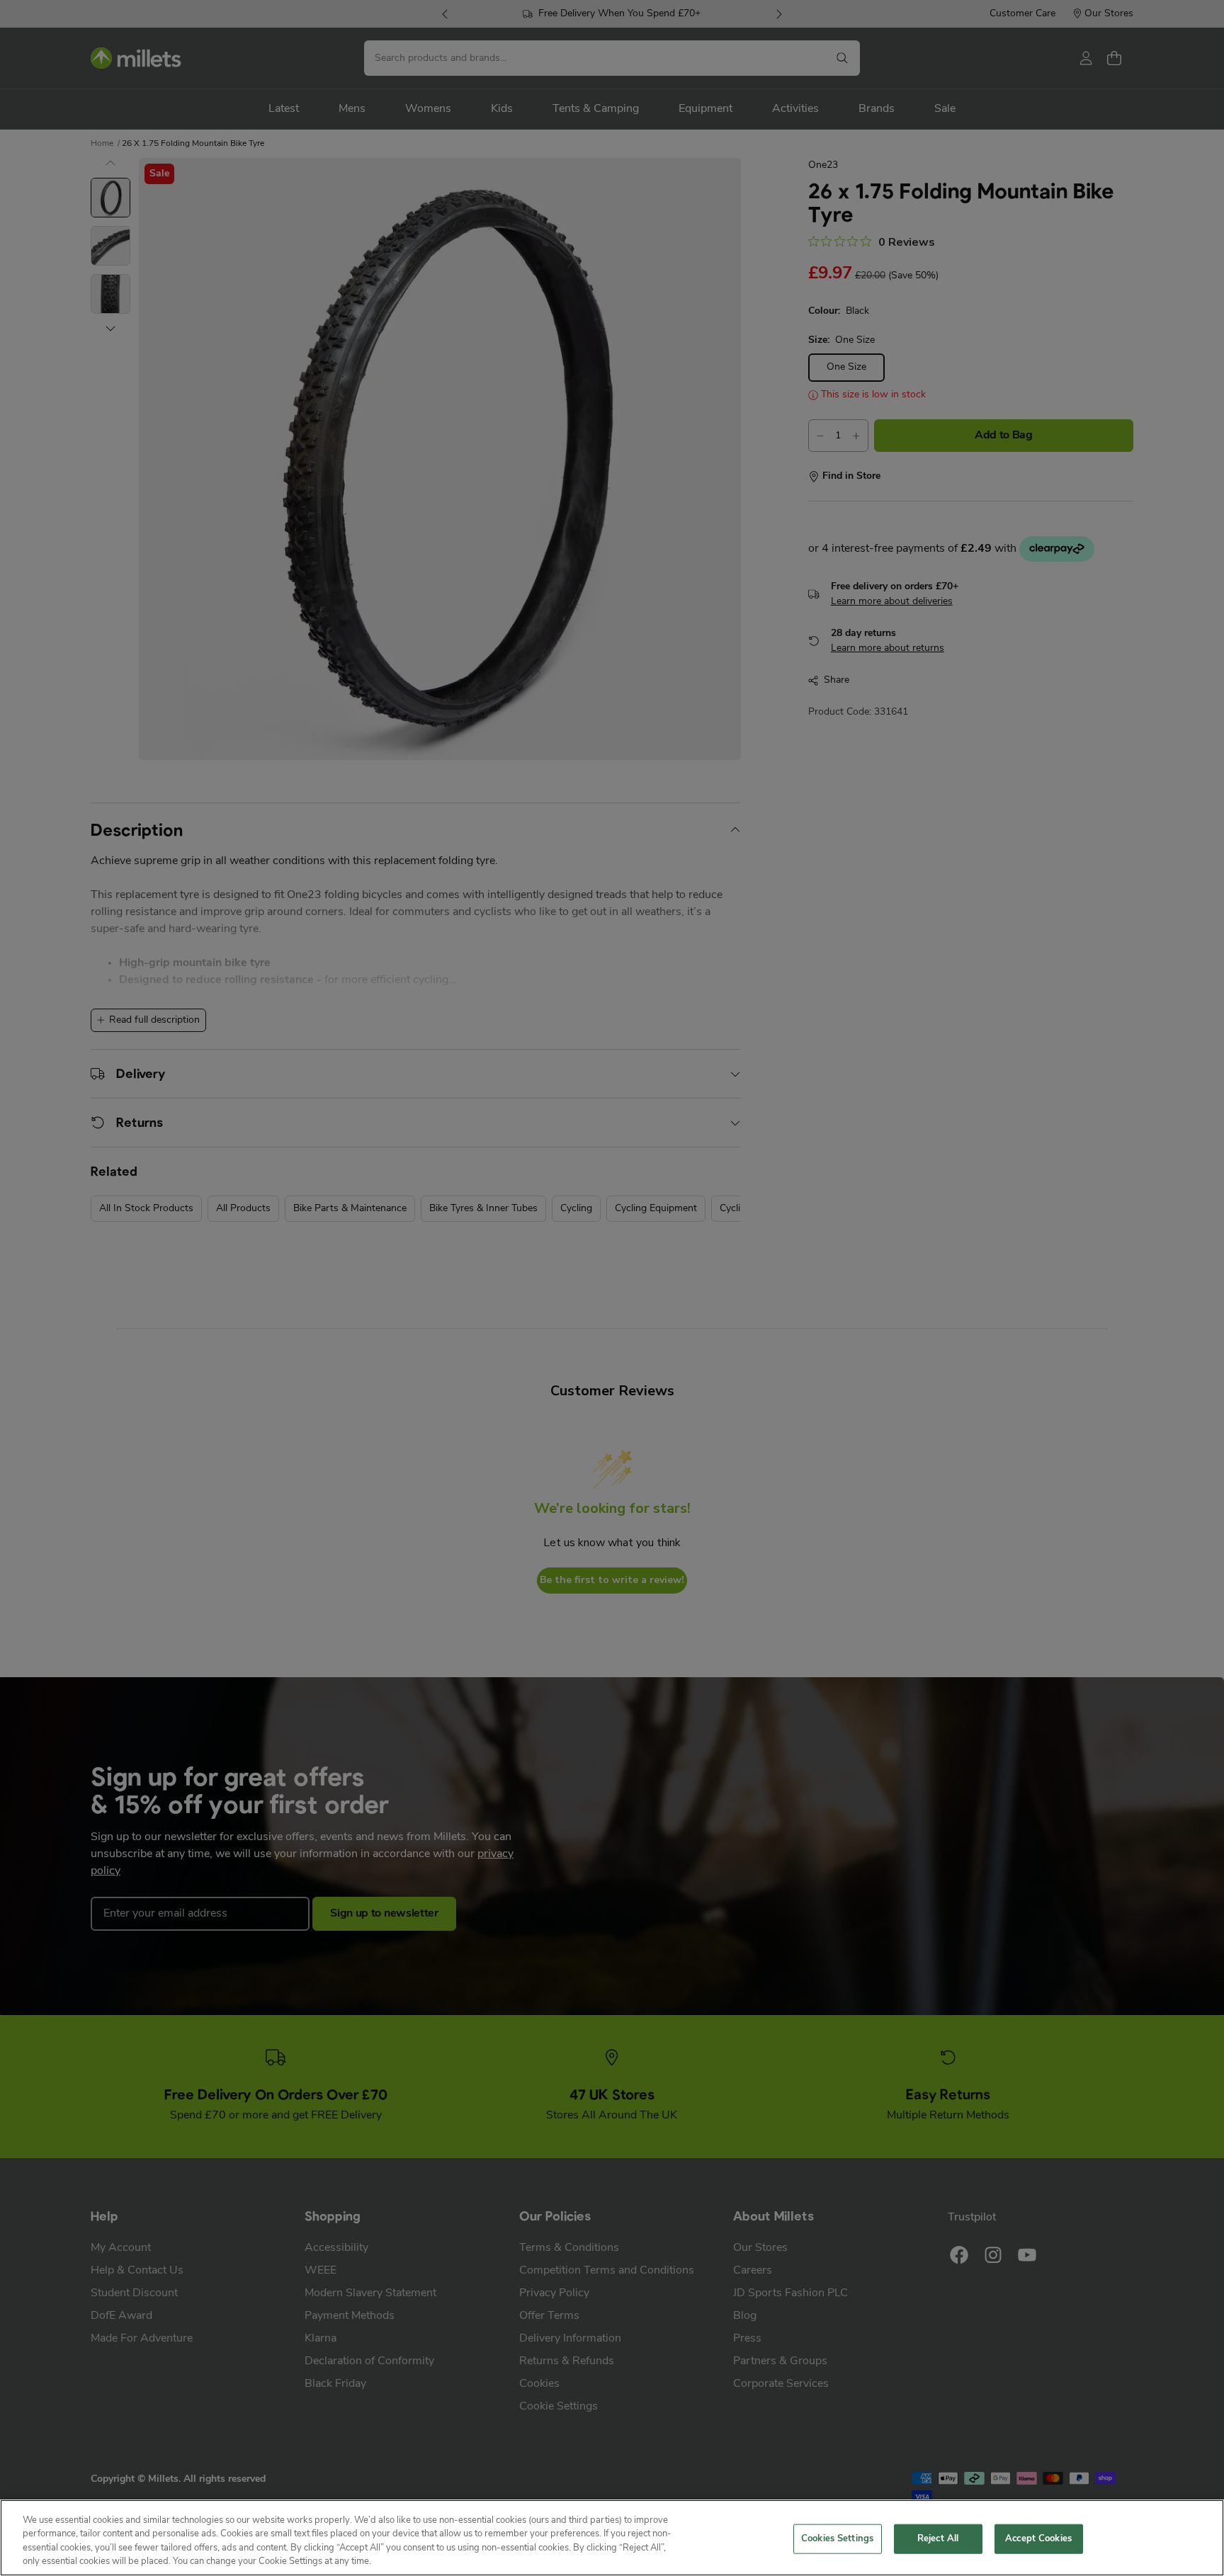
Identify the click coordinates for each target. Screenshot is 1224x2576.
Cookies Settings (837, 2539)
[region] (612, 2538)
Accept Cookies (1038, 2539)
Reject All (938, 2539)
